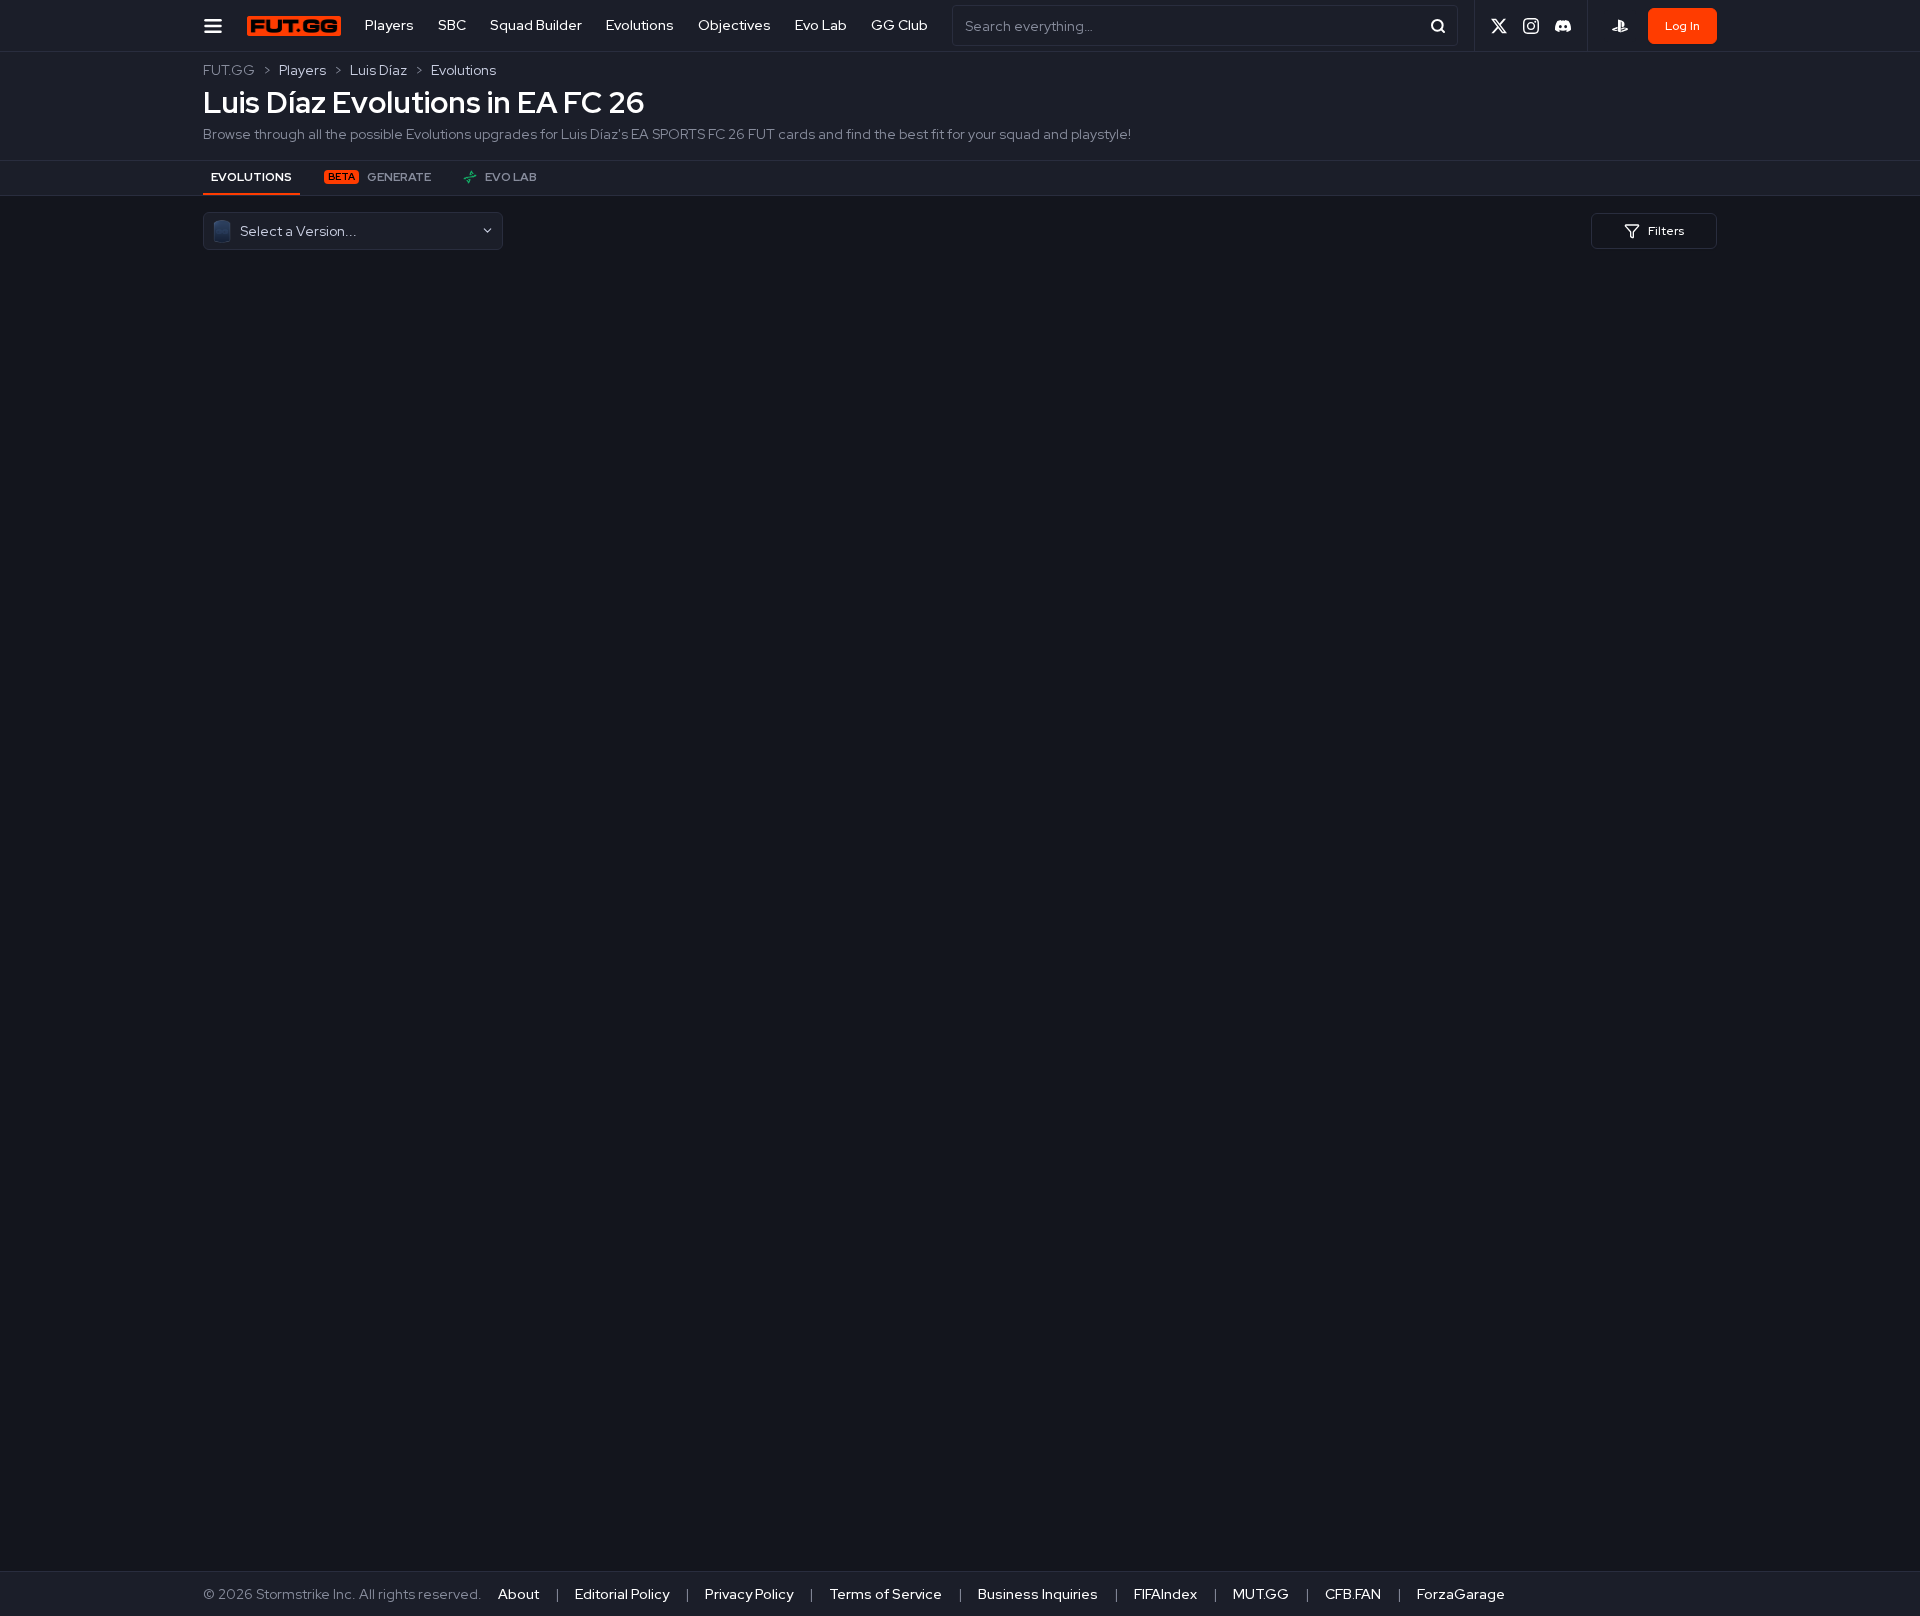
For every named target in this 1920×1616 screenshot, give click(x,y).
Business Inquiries (1038, 1594)
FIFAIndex (1165, 1594)
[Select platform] (1620, 26)
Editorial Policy (622, 1594)
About (518, 1594)
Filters (1666, 231)
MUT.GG (1261, 1594)
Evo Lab (821, 25)
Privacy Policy (749, 1594)
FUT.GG (229, 70)
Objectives (734, 25)
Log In (1682, 26)
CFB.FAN (1353, 1594)
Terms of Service (885, 1594)
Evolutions (640, 25)
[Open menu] (213, 25)
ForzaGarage (1461, 1594)
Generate (379, 177)
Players (389, 25)
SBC (452, 25)
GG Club (899, 25)
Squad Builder (536, 25)
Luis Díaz (378, 70)
